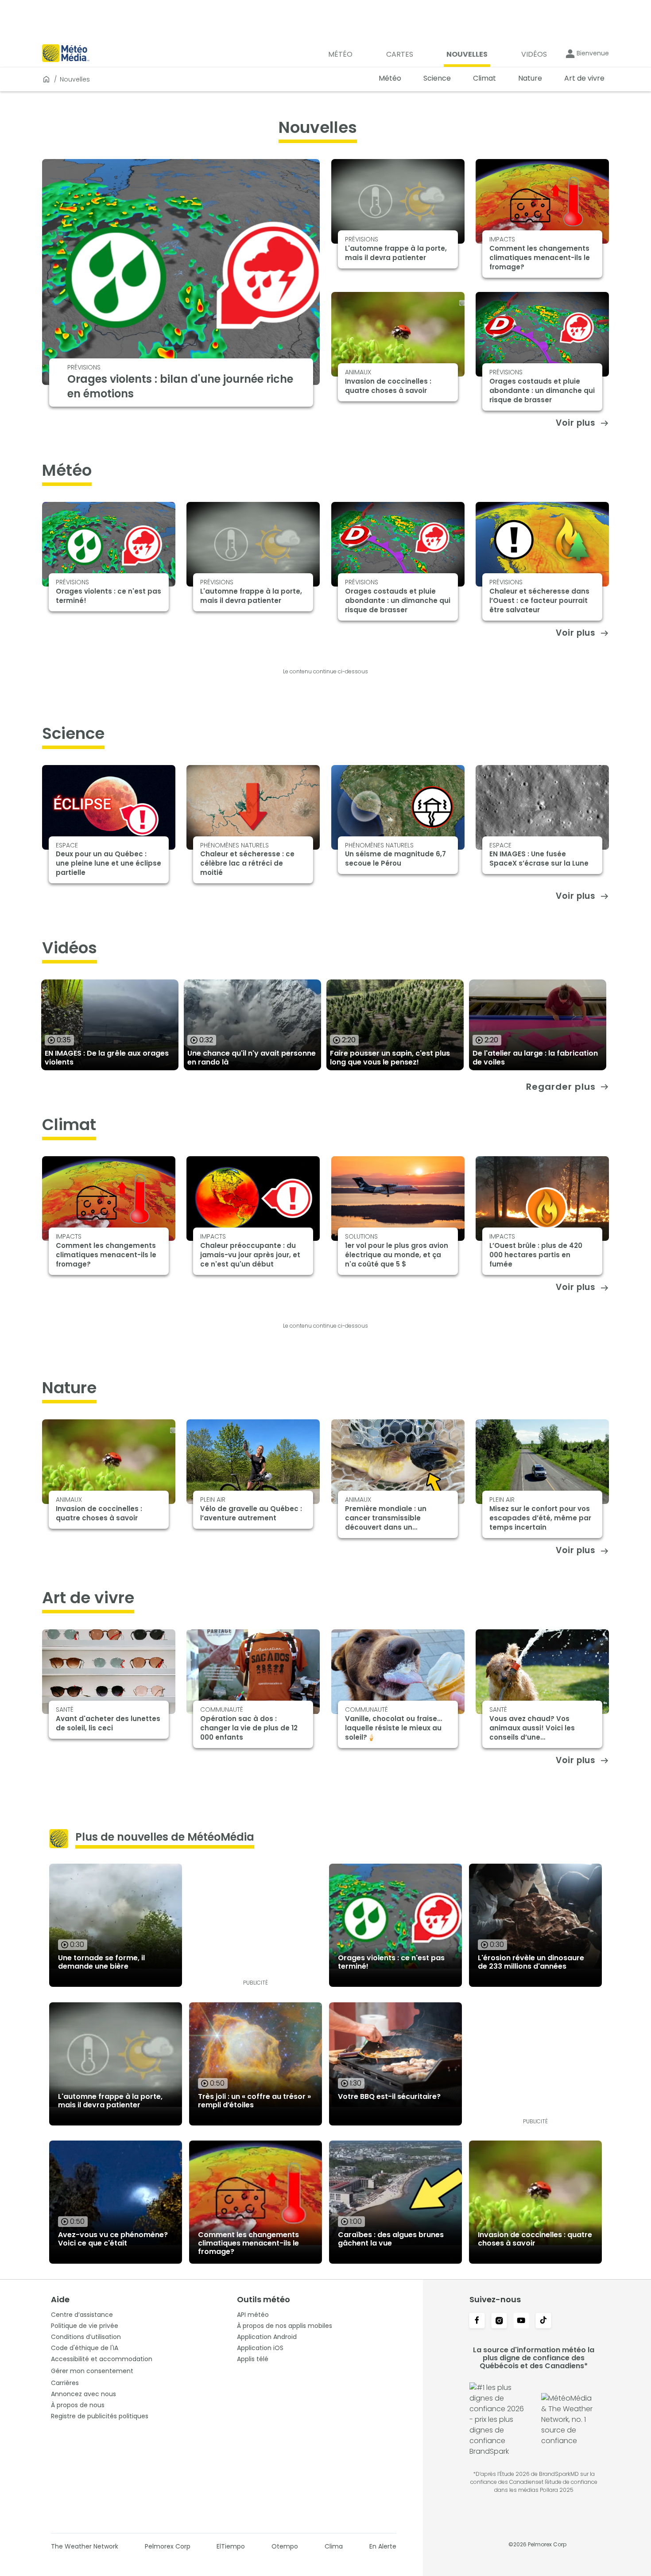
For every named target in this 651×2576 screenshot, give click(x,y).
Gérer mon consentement (92, 2371)
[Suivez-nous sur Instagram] (499, 2321)
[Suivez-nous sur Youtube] (521, 2321)
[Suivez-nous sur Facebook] (477, 2321)
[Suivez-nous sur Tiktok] (543, 2321)
